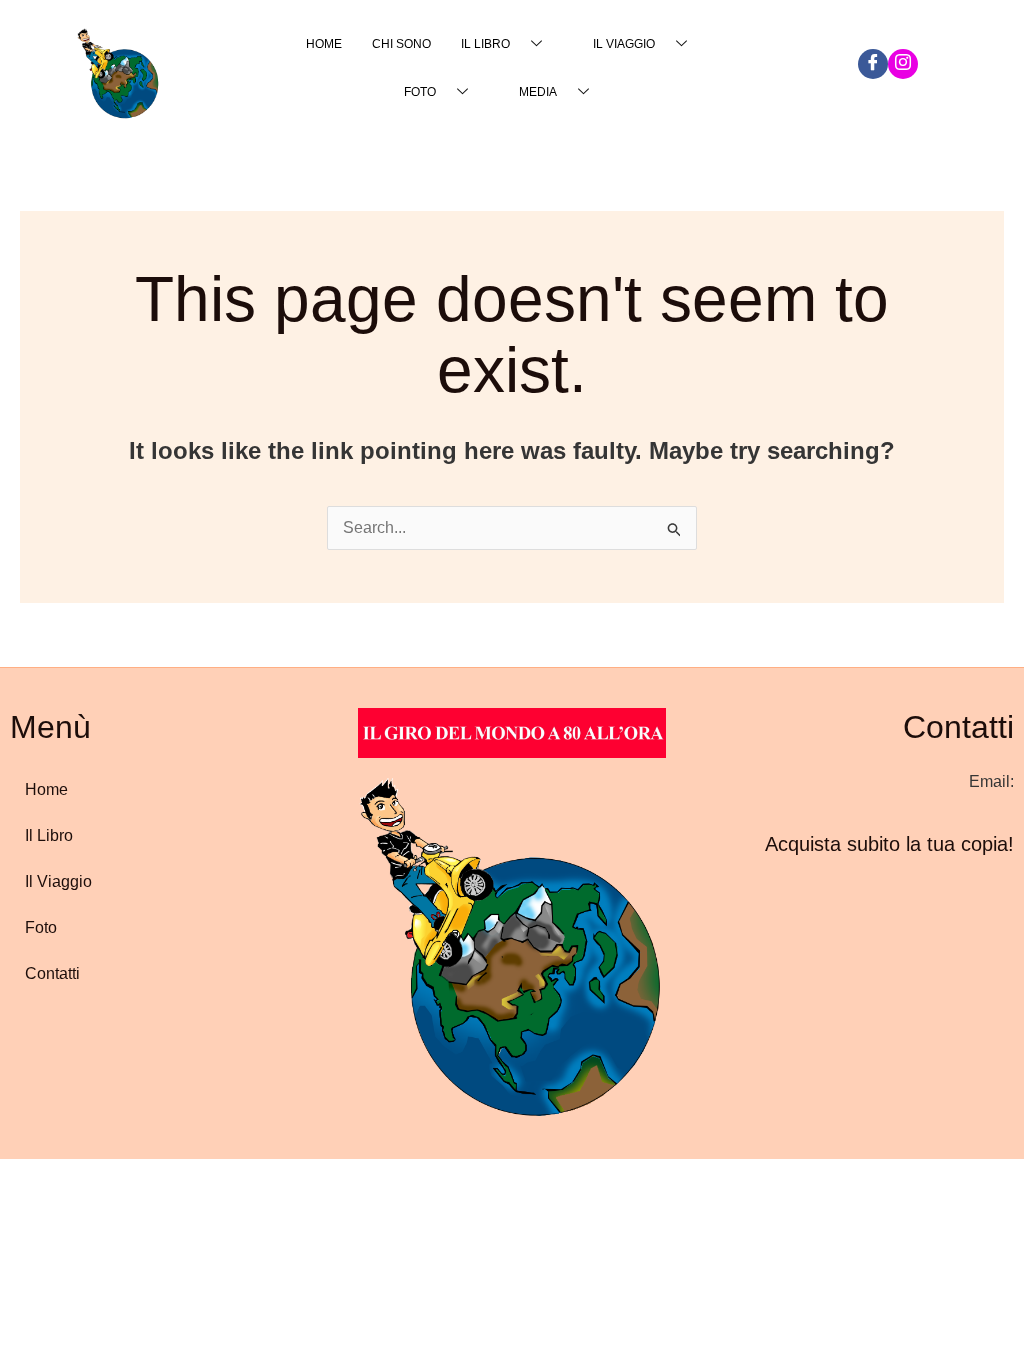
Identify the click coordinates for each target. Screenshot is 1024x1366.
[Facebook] (873, 64)
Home (324, 44)
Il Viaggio (624, 44)
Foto (420, 92)
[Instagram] (903, 64)
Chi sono (401, 44)
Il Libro (485, 44)
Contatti (52, 973)
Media (538, 92)
